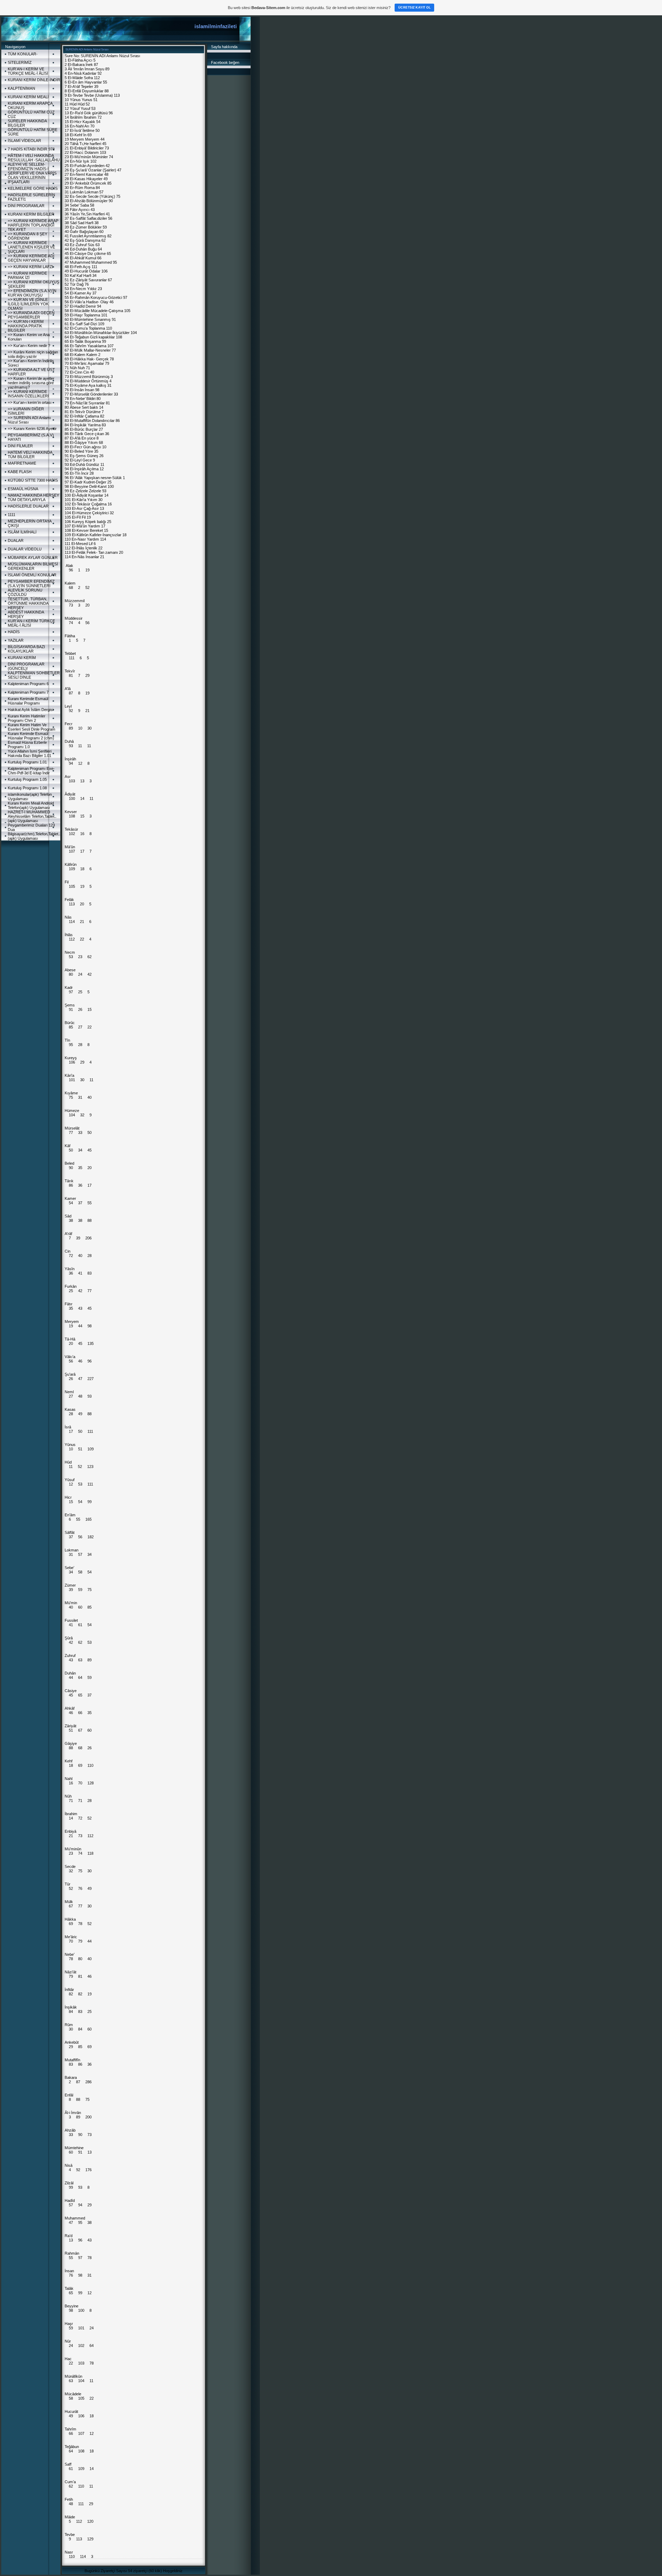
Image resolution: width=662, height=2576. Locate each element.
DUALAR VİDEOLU (25, 549)
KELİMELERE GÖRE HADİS (33, 188)
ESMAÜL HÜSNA (23, 489)
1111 (12, 515)
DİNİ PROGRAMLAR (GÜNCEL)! (26, 666)
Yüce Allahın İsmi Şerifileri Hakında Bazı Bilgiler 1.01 (30, 753)
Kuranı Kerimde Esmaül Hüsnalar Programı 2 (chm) (31, 736)
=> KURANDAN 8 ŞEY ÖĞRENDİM (28, 236)
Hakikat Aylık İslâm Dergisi (31, 710)
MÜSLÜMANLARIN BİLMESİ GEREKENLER (33, 566)
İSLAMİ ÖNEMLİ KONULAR (32, 575)
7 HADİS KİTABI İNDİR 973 (31, 149)
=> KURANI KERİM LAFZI (30, 267)
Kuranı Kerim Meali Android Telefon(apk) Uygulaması (31, 805)
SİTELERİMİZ (20, 62)
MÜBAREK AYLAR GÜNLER (33, 558)
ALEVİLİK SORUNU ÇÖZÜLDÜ (25, 592)
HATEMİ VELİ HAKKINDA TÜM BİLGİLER (30, 454)
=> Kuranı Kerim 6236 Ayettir (32, 429)
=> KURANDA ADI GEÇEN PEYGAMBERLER (31, 315)
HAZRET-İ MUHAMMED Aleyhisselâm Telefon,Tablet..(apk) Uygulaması (32, 816)
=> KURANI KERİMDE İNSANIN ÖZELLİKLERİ (28, 394)
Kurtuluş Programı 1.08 (27, 788)
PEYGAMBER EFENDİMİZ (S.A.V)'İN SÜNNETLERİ (31, 584)
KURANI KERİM (22, 658)
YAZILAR (16, 640)
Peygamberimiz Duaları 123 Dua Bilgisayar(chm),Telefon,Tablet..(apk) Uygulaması (34, 832)
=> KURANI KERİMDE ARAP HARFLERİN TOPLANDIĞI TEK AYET (33, 225)
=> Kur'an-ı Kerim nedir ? (29, 346)
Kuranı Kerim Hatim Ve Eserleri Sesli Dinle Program (32, 727)
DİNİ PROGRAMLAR (26, 206)
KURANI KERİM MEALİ (28, 97)
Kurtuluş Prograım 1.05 (27, 779)
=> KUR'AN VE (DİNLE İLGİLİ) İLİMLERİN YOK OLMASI (28, 304)
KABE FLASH (20, 472)
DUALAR (16, 540)
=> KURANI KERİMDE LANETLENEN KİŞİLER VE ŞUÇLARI (31, 247)
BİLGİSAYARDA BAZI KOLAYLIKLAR (26, 649)
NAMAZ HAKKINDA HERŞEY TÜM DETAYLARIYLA (33, 497)
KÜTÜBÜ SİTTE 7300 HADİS (33, 480)
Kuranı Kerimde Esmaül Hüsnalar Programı (28, 701)
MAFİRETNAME (22, 463)
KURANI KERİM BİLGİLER (31, 214)
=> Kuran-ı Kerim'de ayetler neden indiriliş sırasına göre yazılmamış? (31, 383)
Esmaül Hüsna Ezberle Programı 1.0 (27, 745)
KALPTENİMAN (21, 88)
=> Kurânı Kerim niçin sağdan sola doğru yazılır (33, 354)
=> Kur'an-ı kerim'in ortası (30, 402)
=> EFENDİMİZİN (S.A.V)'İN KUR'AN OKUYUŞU (32, 293)
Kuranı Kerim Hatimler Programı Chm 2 (27, 718)
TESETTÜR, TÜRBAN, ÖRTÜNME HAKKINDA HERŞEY (28, 603)
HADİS (14, 632)
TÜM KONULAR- (23, 54)
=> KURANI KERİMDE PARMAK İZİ (27, 275)
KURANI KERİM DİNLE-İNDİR (34, 80)
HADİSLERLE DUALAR (28, 506)
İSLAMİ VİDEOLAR (24, 141)
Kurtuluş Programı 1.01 (27, 762)
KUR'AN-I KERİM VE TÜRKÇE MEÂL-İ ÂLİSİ (28, 71)
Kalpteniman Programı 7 (28, 692)
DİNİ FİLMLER (20, 446)
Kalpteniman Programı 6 (28, 684)
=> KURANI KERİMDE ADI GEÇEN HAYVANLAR (31, 258)
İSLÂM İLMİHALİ (22, 532)
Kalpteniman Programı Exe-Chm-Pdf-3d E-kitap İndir (31, 771)
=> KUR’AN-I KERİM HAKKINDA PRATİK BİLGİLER (26, 326)
